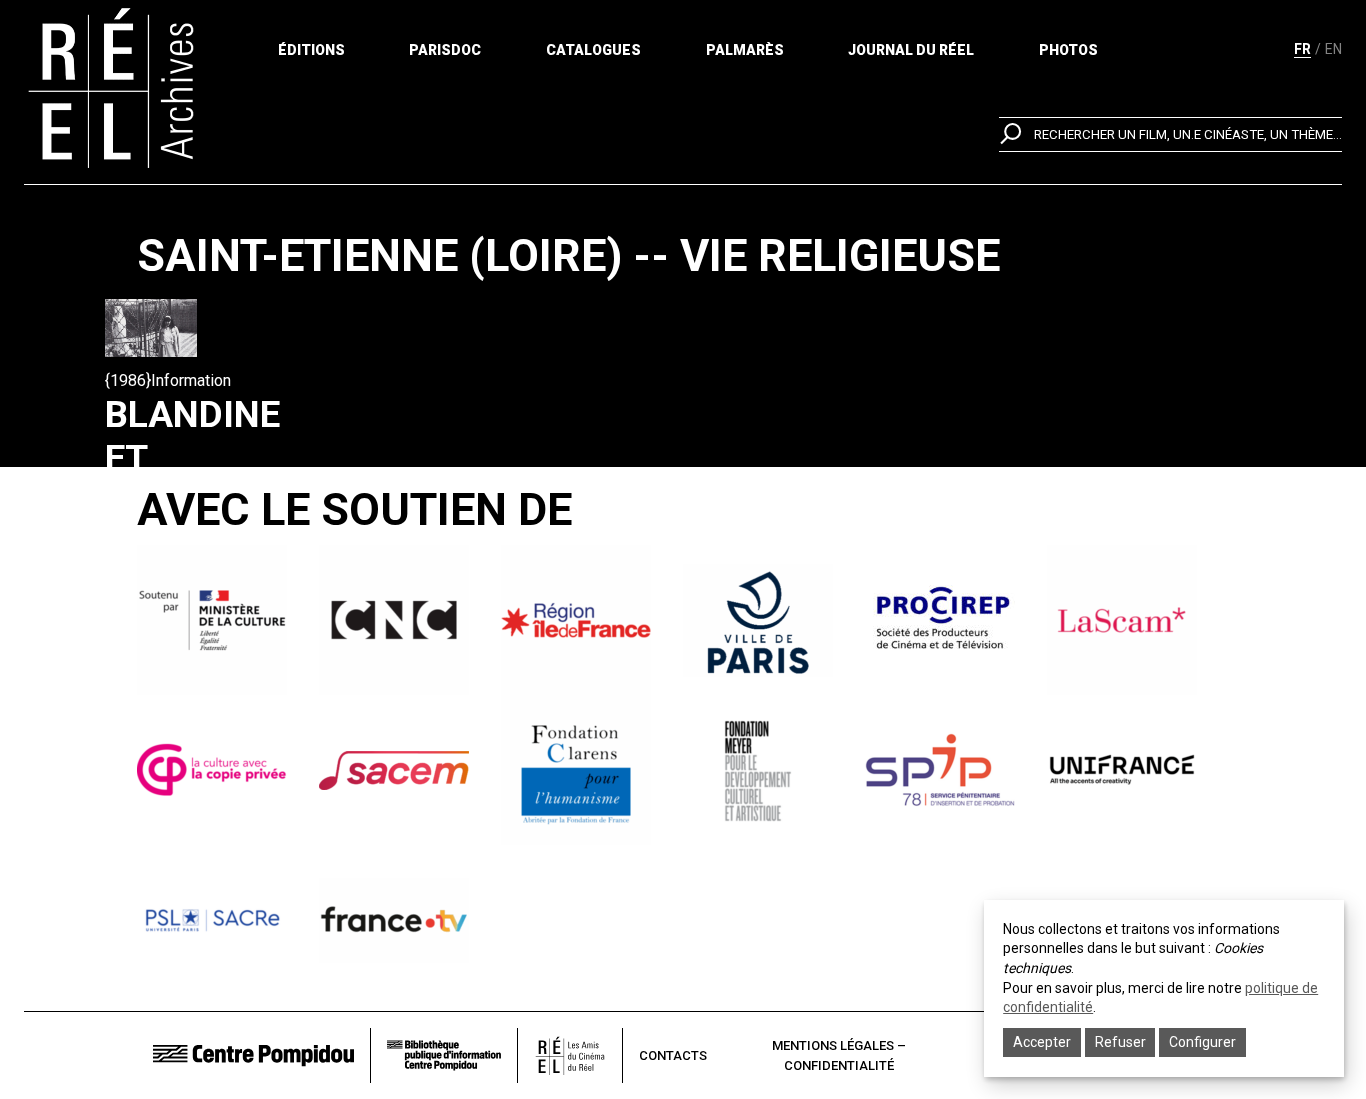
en (1333, 49)
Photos (1068, 50)
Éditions (311, 50)
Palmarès (745, 50)
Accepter (1042, 1042)
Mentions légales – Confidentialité (839, 1055)
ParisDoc (445, 50)
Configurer (1202, 1042)
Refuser (1120, 1042)
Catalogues (593, 50)
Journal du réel (911, 50)
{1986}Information (168, 380)
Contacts (673, 1055)
